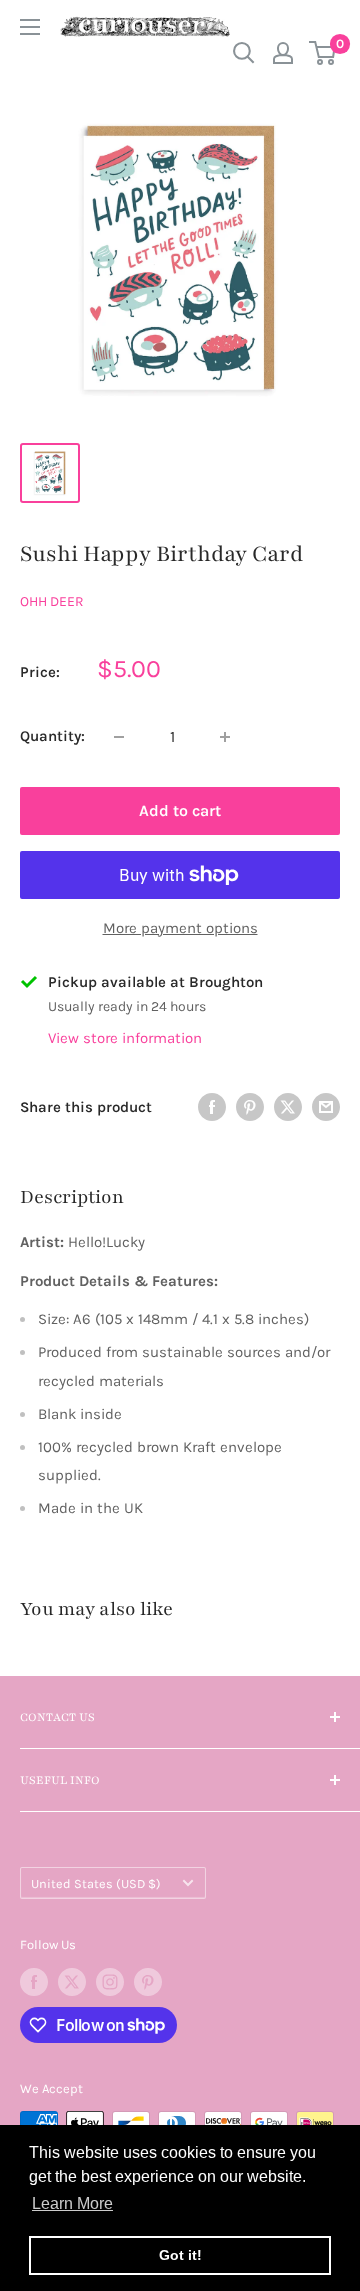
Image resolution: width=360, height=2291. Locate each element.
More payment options (180, 928)
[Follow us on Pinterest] (148, 1982)
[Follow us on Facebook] (34, 1982)
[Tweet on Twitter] (288, 1106)
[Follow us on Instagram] (110, 1982)
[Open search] (244, 53)
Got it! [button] (180, 2255)
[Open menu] (30, 27)
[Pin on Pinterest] (250, 1106)
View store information (125, 1038)
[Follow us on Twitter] (72, 1982)
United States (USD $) (96, 1883)
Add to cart (180, 810)
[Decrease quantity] (119, 737)
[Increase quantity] (225, 737)
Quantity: (52, 736)
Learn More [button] (72, 2203)
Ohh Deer (52, 601)
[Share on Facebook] (212, 1106)
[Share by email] (326, 1106)
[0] (323, 53)
